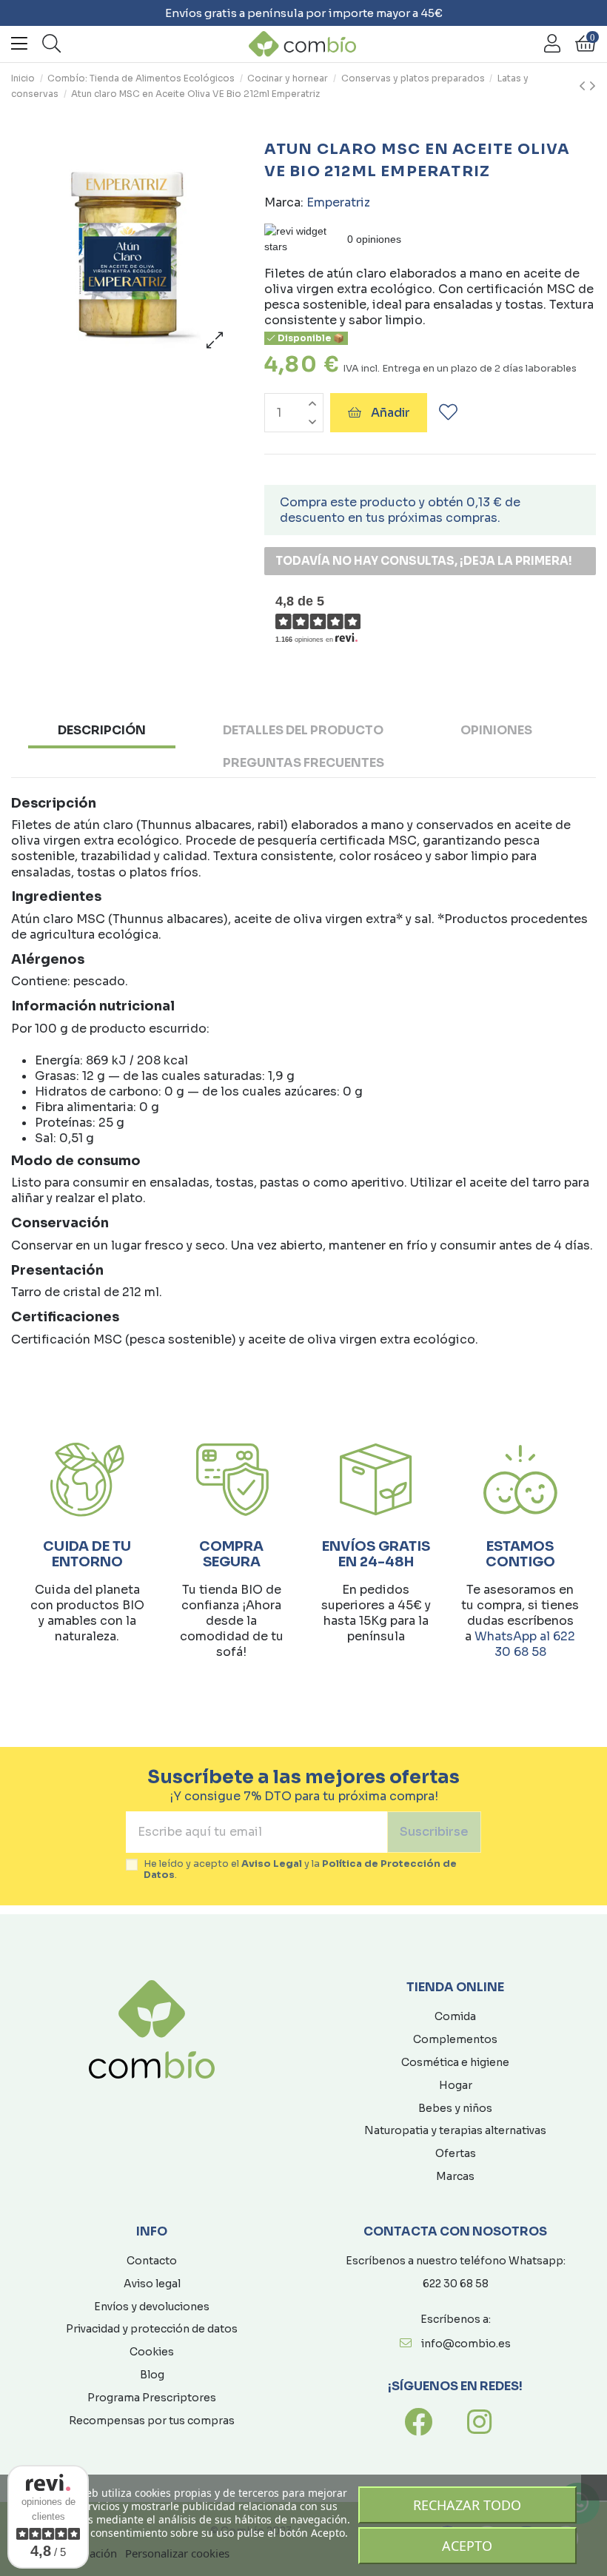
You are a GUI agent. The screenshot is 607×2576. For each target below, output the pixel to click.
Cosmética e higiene (455, 2062)
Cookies (152, 2352)
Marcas (455, 2176)
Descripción (102, 730)
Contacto (152, 2261)
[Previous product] (584, 87)
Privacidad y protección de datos (152, 2329)
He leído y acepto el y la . (300, 1870)
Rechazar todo (467, 2505)
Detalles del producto (303, 730)
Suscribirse (434, 1832)
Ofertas (456, 2153)
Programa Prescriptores (152, 2398)
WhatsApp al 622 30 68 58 (525, 1644)
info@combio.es (466, 2344)
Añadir (390, 413)
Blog (152, 2375)
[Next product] (593, 87)
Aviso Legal (272, 1864)
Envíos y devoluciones (152, 2307)
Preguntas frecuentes (303, 763)
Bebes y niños (455, 2108)
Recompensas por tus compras (152, 2421)
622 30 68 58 (456, 2284)
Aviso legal (152, 2284)
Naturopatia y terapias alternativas (455, 2130)
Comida (455, 2016)
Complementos (455, 2039)
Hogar (456, 2085)
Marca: (284, 202)
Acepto (467, 2546)
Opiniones (496, 730)
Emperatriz (338, 202)
